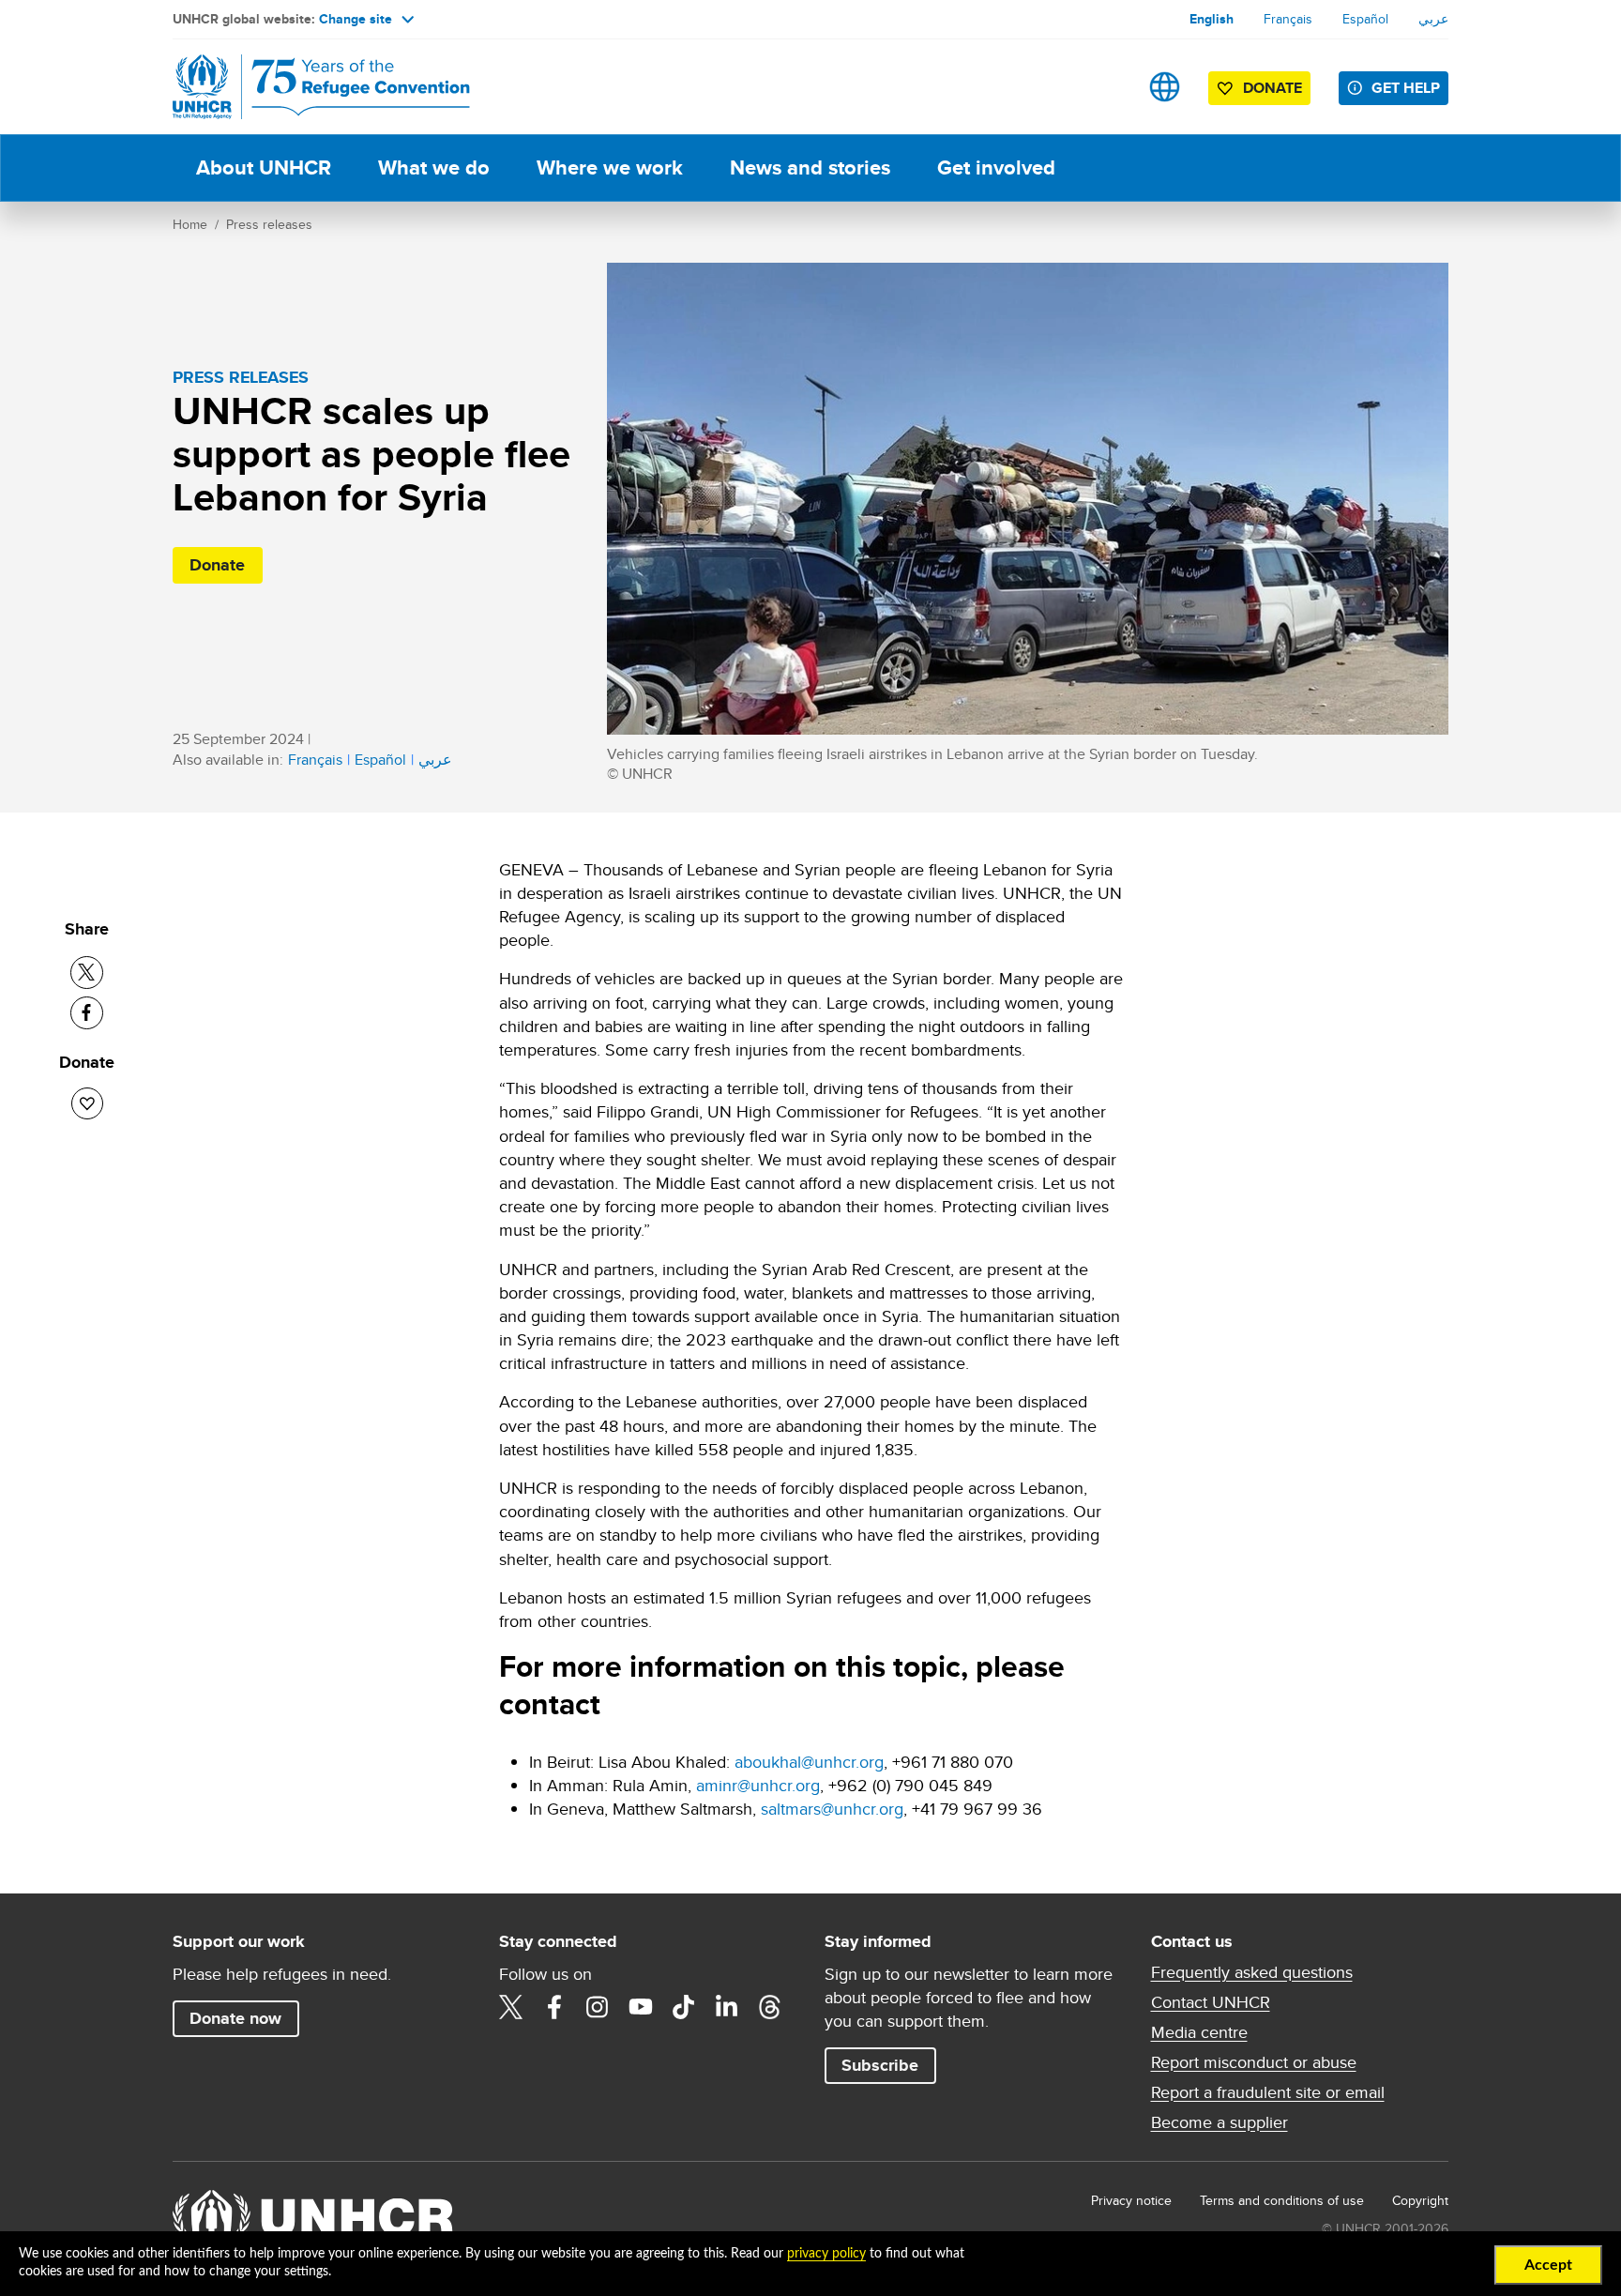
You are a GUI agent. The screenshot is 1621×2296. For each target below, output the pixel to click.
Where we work (610, 167)
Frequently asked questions (1252, 1972)
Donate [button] (1273, 88)
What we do (434, 167)
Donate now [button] (235, 2018)
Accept (1548, 2265)
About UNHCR (264, 167)
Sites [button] (1165, 87)
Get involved (996, 167)
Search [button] (1106, 87)
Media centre (1199, 2032)
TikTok (684, 2007)
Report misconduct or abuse (1254, 2062)
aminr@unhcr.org (758, 1785)
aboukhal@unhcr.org (809, 1762)
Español (1365, 19)
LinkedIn (727, 2007)
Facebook (554, 2007)
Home (190, 224)
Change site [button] (356, 19)
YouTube (641, 2007)
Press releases (269, 224)
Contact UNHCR (1211, 2002)
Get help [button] (1406, 88)
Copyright (1420, 2200)
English (1212, 19)
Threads (770, 2007)
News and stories (810, 167)
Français (1288, 19)
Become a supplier (1220, 2122)
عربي (1433, 19)
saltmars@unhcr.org (832, 1809)
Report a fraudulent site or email (1268, 2092)
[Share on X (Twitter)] (87, 973)
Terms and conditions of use (1282, 2200)
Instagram (598, 2007)
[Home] (304, 87)
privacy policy (826, 2254)
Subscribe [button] (880, 2065)
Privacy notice (1131, 2200)
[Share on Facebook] (87, 1013)
